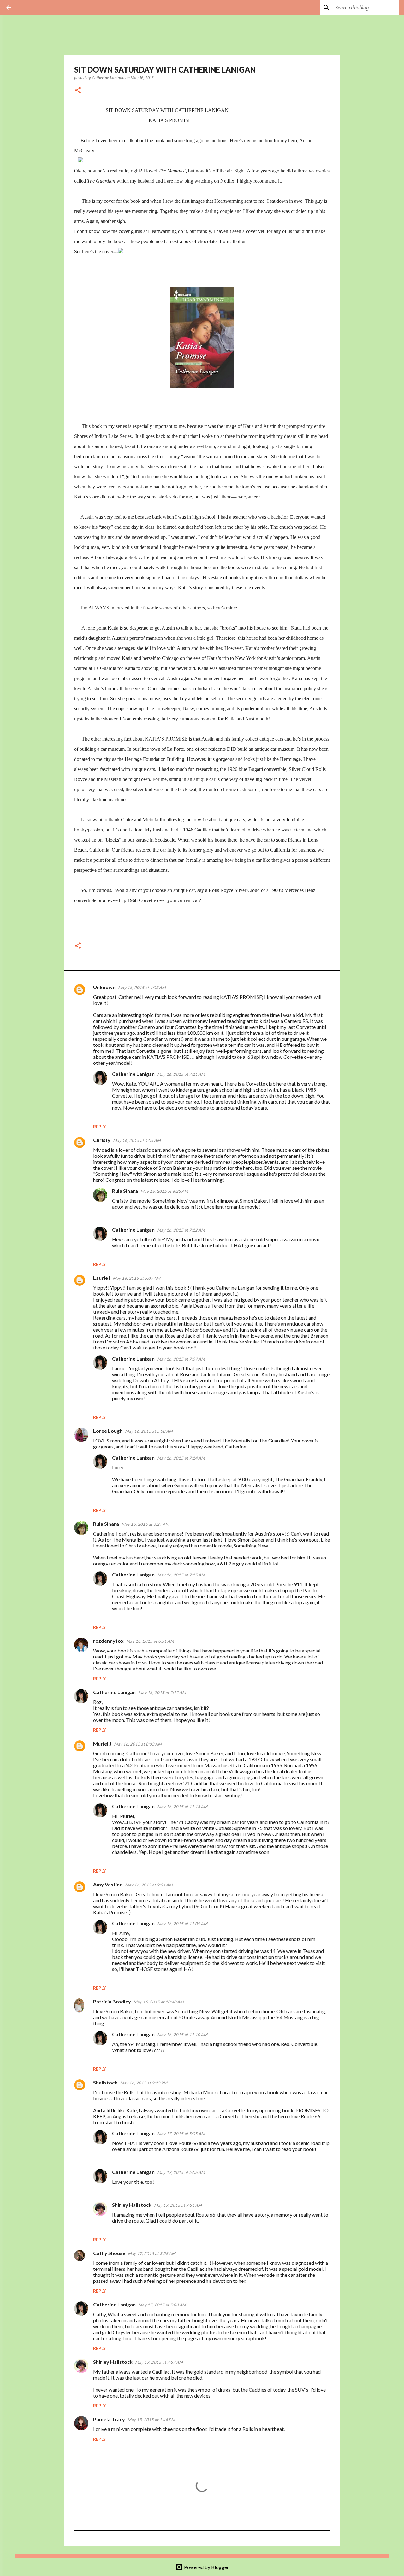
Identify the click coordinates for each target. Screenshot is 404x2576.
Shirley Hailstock (132, 2205)
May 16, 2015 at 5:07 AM (137, 1278)
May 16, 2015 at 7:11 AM (181, 1074)
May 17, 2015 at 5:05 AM (181, 2134)
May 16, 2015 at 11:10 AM (182, 2035)
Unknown (104, 987)
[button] (78, 91)
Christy (102, 1140)
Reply (99, 1126)
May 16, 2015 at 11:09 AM (182, 1924)
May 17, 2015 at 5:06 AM (181, 2172)
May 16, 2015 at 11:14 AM (182, 1807)
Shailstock (105, 2082)
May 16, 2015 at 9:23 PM (144, 2083)
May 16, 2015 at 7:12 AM (181, 1230)
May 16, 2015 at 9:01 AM (149, 1885)
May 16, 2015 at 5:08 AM (149, 1431)
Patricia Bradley (112, 2001)
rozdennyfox (108, 1641)
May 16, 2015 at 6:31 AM (150, 1641)
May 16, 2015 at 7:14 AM (181, 1458)
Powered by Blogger (206, 2567)
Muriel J (102, 1743)
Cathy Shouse (109, 2253)
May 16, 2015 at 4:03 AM (142, 988)
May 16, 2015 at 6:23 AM (164, 1191)
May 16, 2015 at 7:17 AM (162, 1693)
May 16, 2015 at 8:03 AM (138, 1744)
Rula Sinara (125, 1191)
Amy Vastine (108, 1884)
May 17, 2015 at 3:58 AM (152, 2253)
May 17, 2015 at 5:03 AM (162, 2305)
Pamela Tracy (109, 2419)
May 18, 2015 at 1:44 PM (151, 2420)
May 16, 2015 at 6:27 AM (145, 1524)
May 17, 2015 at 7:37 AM (159, 2362)
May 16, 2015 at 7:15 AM (181, 1575)
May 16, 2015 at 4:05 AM (137, 1140)
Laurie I (102, 1278)
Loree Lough (108, 1431)
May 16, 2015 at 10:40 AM (159, 2002)
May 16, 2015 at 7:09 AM (181, 1359)
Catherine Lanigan (133, 1074)
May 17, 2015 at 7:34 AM (178, 2205)
